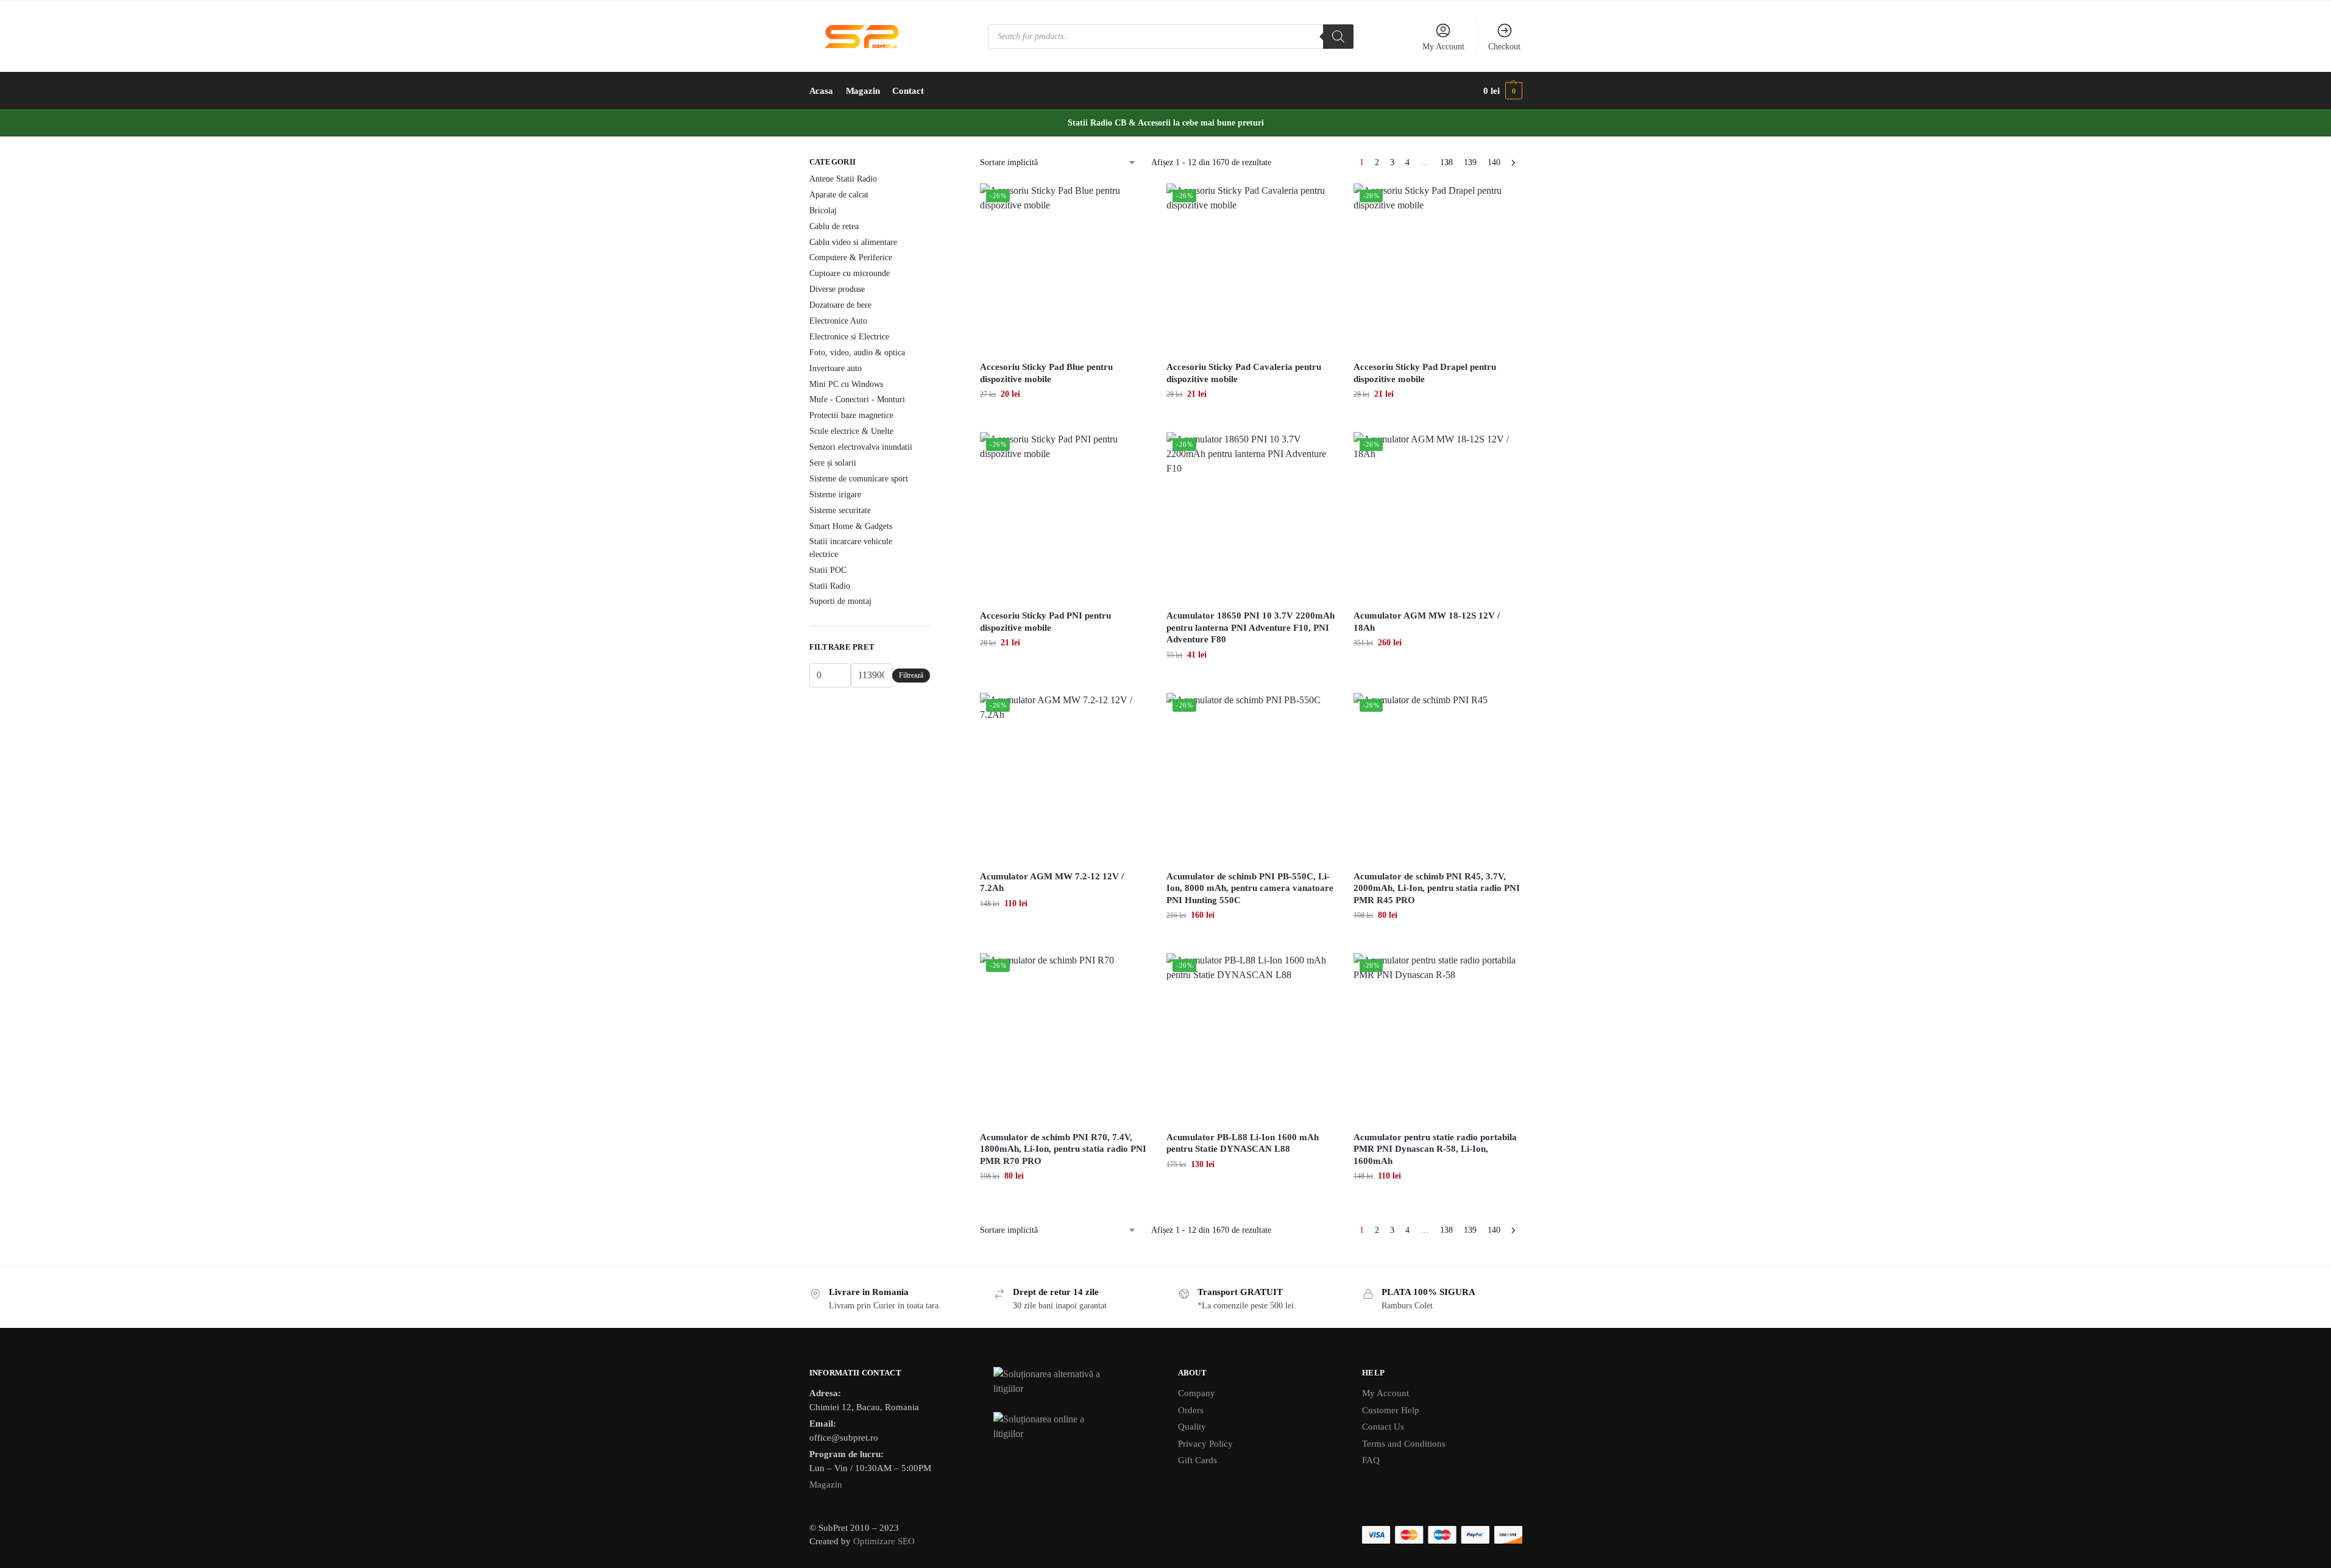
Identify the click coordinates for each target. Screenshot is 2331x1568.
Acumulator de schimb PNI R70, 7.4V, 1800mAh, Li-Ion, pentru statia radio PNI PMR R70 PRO (1063, 1149)
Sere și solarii (833, 463)
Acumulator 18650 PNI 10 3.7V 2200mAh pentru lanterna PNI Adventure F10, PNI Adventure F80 (1251, 627)
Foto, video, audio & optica (857, 353)
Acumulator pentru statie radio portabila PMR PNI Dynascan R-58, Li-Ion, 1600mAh (1435, 1149)
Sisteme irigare (835, 495)
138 (1446, 162)
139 (1470, 162)
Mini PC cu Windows (846, 384)
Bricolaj (823, 211)
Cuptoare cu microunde (850, 273)
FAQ (1371, 1460)
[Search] (1338, 37)
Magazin (826, 1485)
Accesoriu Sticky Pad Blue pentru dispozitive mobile (1046, 373)
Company (1197, 1393)
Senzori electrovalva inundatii (861, 447)
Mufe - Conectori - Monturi (857, 399)
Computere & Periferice (851, 257)
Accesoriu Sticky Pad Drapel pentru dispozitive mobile (1425, 373)
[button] (1503, 91)
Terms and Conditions (1404, 1444)
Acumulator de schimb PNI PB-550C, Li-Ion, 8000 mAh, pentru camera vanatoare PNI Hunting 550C (1250, 888)
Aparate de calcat (839, 195)
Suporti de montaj (840, 601)
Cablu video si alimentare (853, 242)
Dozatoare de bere (840, 305)
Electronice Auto (838, 321)
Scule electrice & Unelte (851, 431)
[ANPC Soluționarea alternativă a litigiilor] (1073, 1382)
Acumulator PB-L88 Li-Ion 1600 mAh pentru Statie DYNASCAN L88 (1243, 1143)
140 (1494, 162)
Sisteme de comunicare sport (859, 479)
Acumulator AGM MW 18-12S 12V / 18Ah (1427, 622)
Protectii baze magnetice (851, 415)
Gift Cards (1197, 1460)
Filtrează (911, 675)
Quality (1192, 1427)
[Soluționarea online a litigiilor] (1073, 1427)
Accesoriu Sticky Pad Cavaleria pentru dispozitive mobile (1244, 373)
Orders (1191, 1410)
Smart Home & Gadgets (851, 526)
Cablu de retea (834, 226)
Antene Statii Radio (843, 179)
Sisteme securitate (840, 510)
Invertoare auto (836, 368)
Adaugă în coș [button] (1064, 420)
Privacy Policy (1205, 1444)
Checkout (1504, 47)
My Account (1443, 47)
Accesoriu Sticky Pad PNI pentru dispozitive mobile (1045, 622)
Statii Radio (830, 586)
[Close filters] (934, 163)
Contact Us (1383, 1427)
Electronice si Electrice (849, 337)
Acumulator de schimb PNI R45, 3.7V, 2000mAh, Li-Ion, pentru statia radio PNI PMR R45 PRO (1437, 888)
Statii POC (828, 570)
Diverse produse (837, 289)
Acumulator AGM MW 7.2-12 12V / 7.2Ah (1052, 882)
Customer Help (1391, 1410)
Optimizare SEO (884, 1541)
